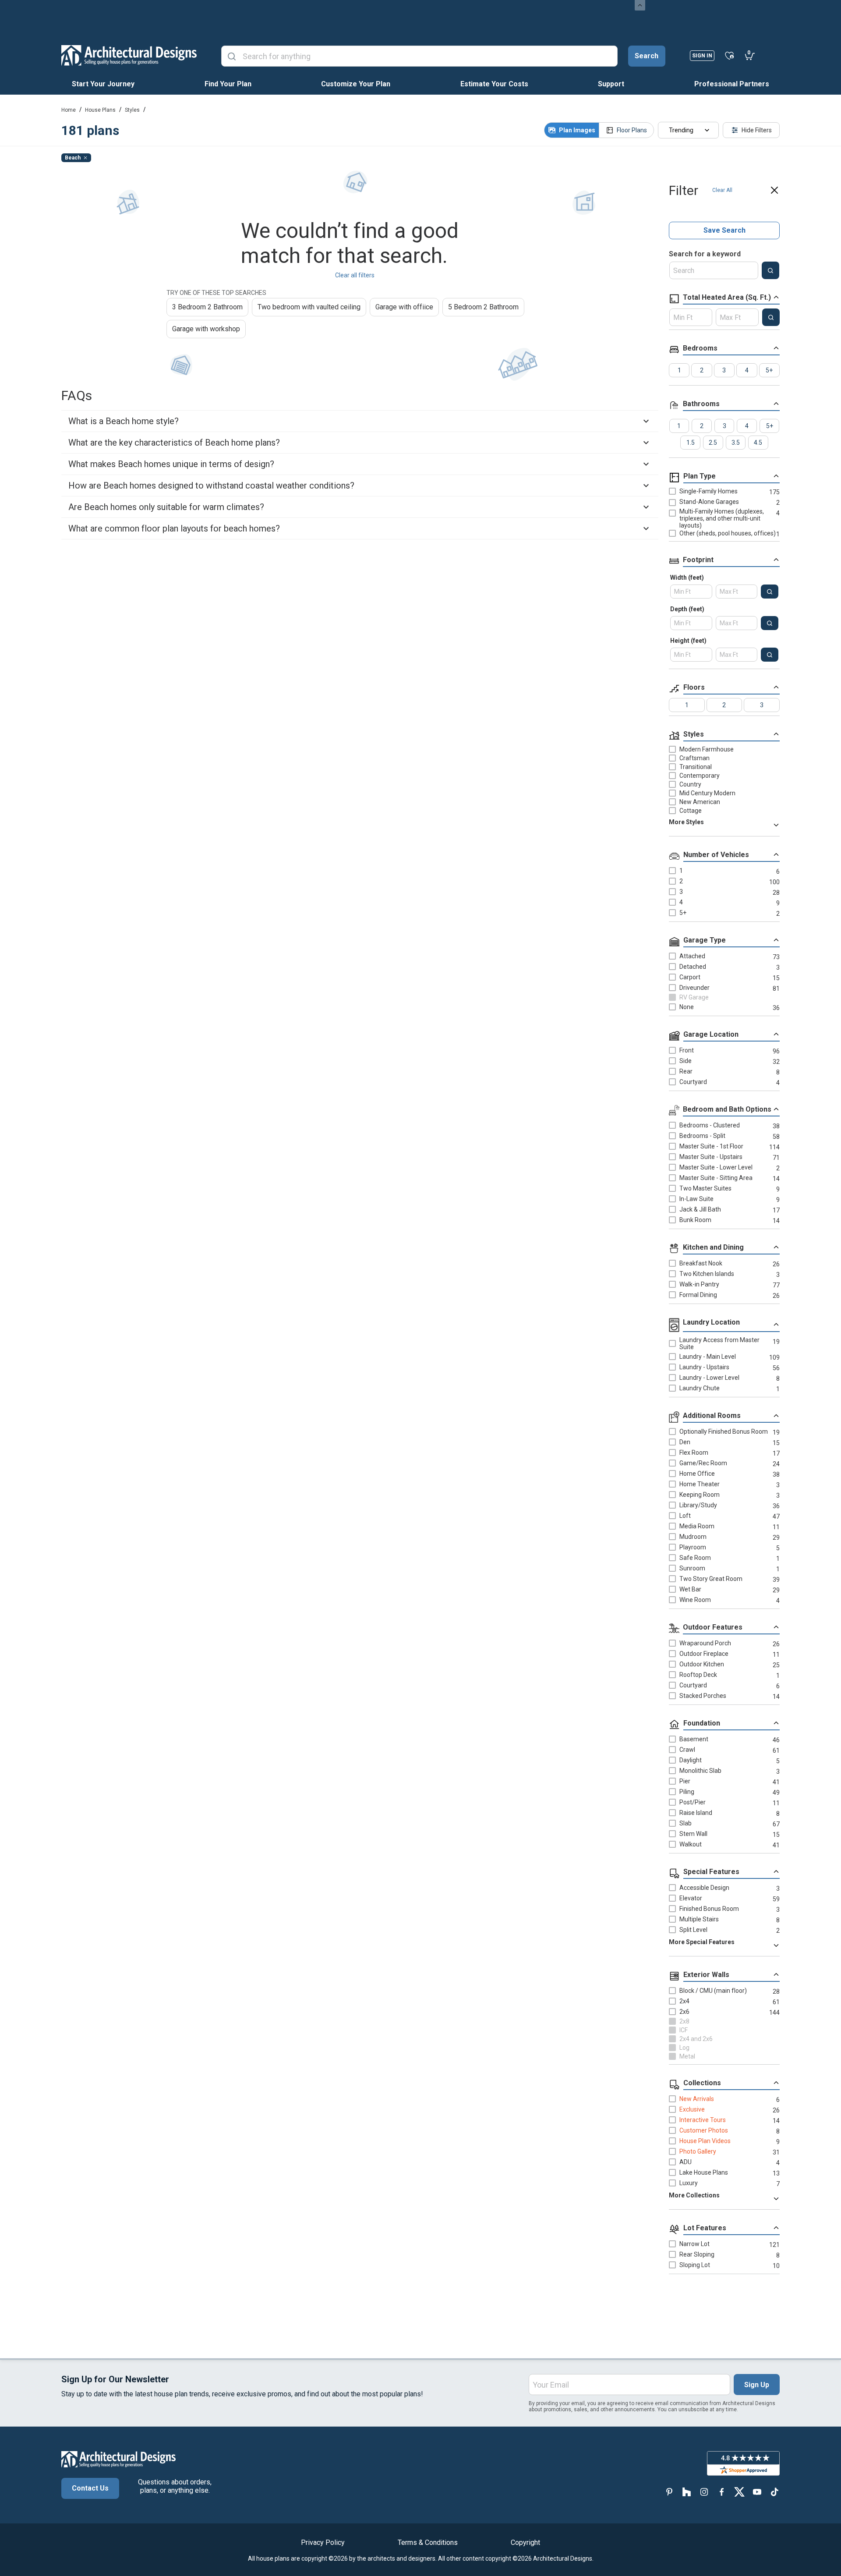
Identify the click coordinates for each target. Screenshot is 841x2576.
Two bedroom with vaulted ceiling (309, 307)
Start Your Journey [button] (103, 84)
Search (647, 56)
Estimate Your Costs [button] (494, 84)
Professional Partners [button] (732, 84)
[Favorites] (730, 55)
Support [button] (611, 84)
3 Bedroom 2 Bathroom (207, 307)
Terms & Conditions (428, 2542)
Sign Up (757, 2385)
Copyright (525, 2542)
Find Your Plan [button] (228, 84)
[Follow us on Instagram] (704, 2492)
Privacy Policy (323, 2542)
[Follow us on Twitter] (739, 2492)
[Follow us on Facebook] (722, 2492)
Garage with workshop (206, 329)
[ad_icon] (129, 55)
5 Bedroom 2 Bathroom (483, 307)
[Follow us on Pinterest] (669, 2492)
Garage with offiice (404, 307)
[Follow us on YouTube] (757, 2492)
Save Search (724, 230)
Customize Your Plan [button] (356, 84)
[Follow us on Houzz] (687, 2492)
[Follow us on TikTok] (774, 2492)
